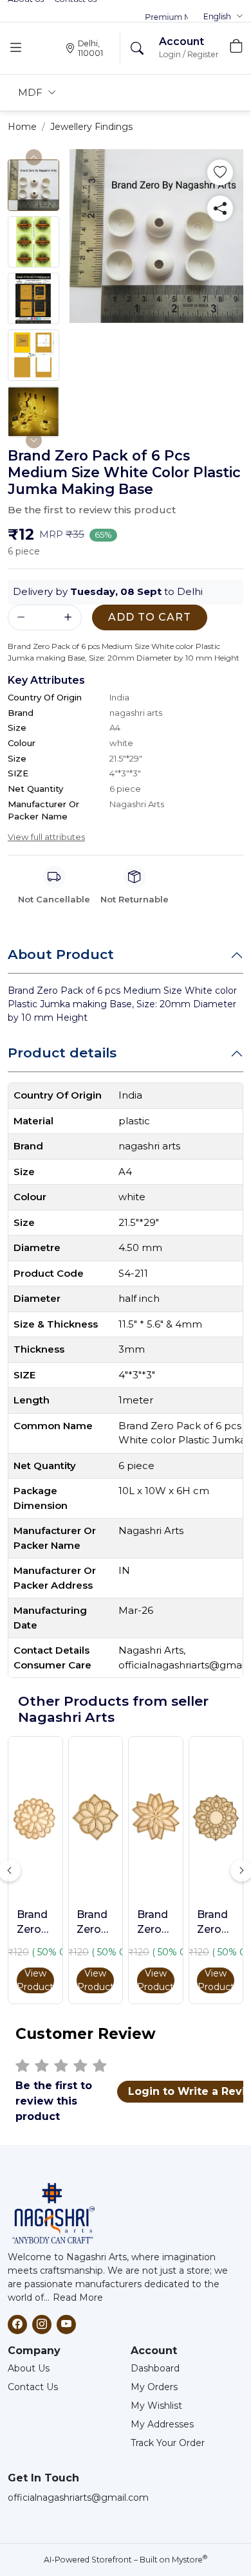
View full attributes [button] (46, 837)
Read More (78, 2297)
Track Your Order (168, 2443)
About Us (29, 2368)
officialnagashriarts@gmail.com (78, 2498)
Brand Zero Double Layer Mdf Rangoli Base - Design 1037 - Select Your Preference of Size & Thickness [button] (95, 1923)
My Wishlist (156, 2406)
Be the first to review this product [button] (92, 510)
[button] (223, 17)
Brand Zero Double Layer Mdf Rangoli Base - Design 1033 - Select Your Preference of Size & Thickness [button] (156, 1923)
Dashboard (155, 2368)
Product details (62, 1053)
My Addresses (162, 2424)
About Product (61, 954)
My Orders (154, 2387)
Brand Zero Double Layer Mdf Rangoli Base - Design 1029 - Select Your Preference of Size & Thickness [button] (216, 1923)
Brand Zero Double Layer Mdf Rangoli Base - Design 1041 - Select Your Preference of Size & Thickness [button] (35, 1923)
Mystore (190, 2560)
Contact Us (33, 2387)
